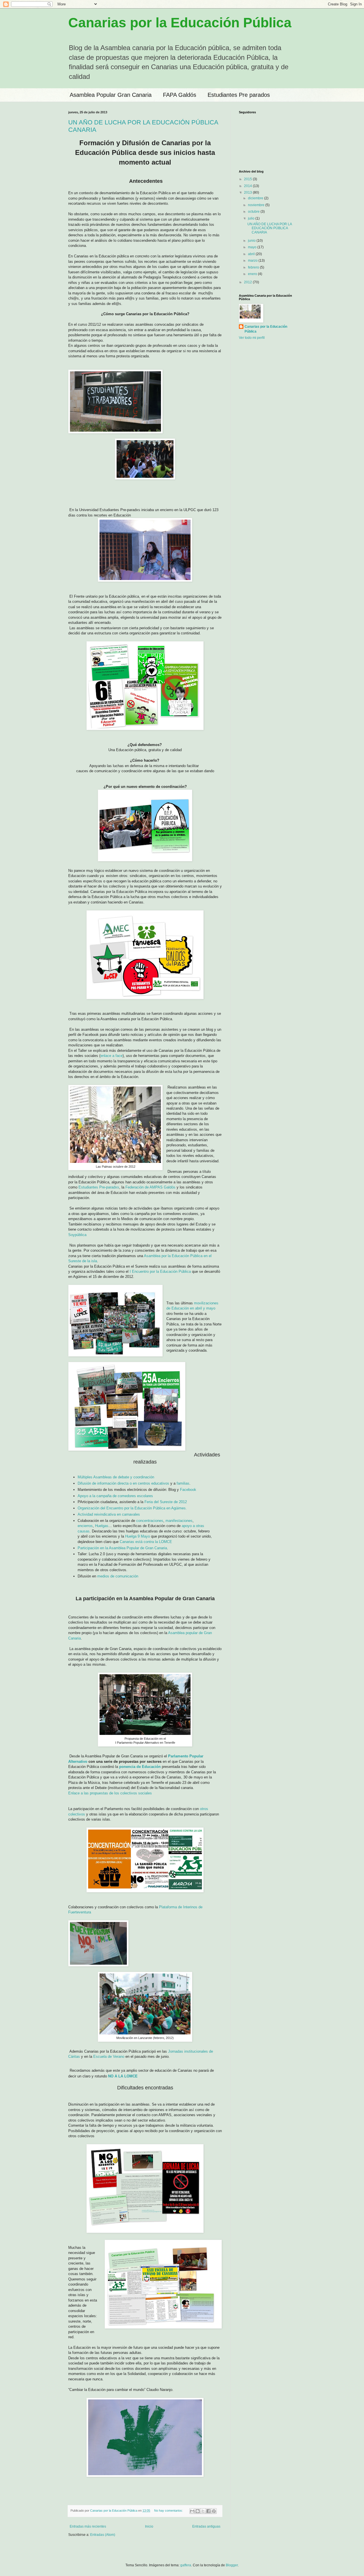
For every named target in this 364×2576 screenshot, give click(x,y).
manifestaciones (179, 1521)
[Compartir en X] (203, 2511)
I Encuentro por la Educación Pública (160, 1271)
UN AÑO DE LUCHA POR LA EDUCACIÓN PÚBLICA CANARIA (270, 228)
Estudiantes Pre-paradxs (99, 1187)
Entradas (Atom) (103, 2535)
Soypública (77, 1235)
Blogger (232, 2565)
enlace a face (111, 1056)
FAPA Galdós (180, 95)
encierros (85, 1526)
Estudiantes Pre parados (239, 95)
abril (252, 254)
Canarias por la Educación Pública (180, 23)
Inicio (149, 2526)
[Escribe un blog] (198, 2511)
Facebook (188, 1490)
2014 (248, 186)
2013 (248, 192)
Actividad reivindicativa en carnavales (109, 1514)
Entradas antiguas (206, 2526)
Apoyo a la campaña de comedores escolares (115, 1496)
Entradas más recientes (88, 2526)
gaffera (186, 2565)
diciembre (256, 198)
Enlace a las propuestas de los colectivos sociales (110, 1793)
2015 (248, 179)
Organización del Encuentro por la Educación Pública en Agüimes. (132, 1508)
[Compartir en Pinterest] (214, 2511)
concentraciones (150, 1521)
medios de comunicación (118, 1576)
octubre (254, 212)
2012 (248, 282)
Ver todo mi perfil (252, 338)
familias (183, 1483)
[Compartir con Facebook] (208, 2511)
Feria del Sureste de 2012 (166, 1502)
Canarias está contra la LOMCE (146, 1542)
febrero (254, 267)
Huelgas (102, 1526)
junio (252, 241)
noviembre (257, 205)
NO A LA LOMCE (123, 2076)
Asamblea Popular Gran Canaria (111, 95)
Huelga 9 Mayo (137, 1536)
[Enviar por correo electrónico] (192, 2511)
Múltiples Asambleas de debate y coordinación (116, 1477)
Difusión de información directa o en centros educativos (123, 1483)
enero (253, 274)
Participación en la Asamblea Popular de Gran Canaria (122, 1548)
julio (252, 218)
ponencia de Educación (140, 1767)
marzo (253, 261)
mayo (253, 247)
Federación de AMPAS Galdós (150, 1187)
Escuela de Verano (109, 2057)
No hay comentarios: (169, 2511)
